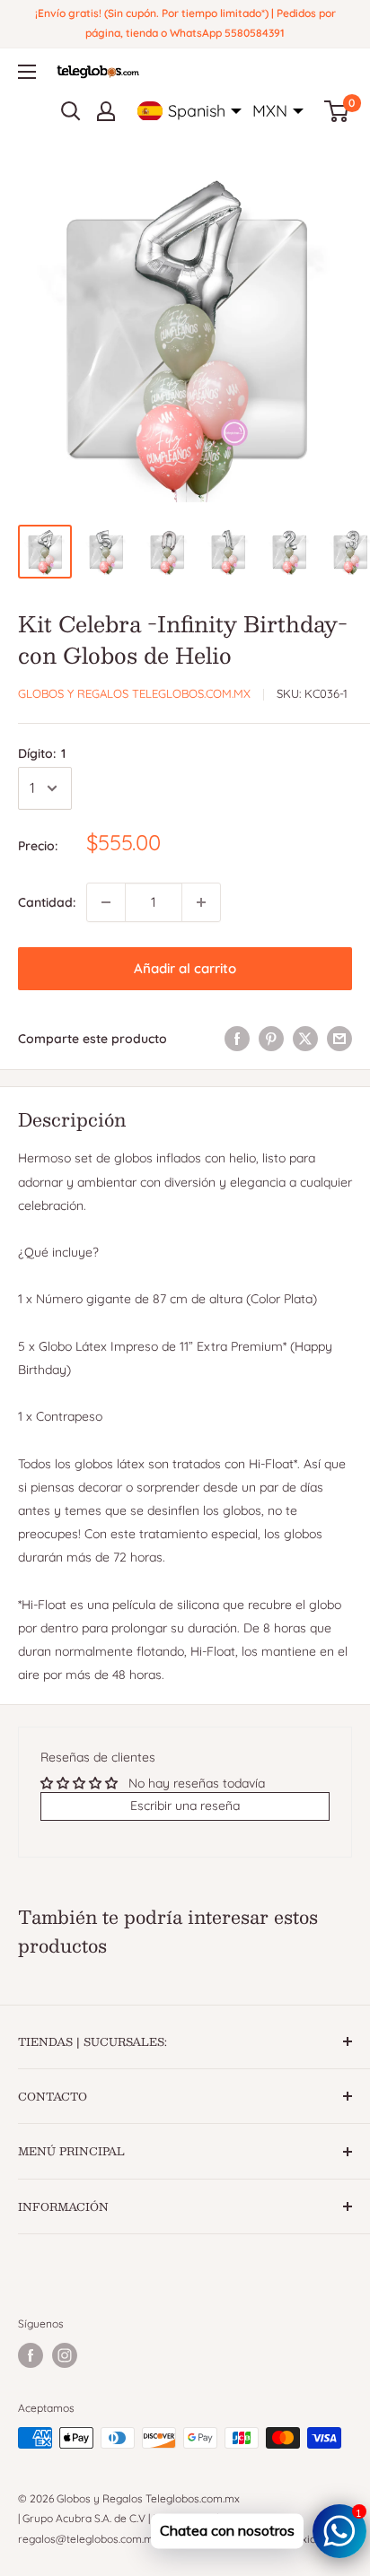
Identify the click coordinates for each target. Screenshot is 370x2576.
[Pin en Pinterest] (271, 1039)
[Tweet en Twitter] (305, 1039)
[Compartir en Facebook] (237, 1039)
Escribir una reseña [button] (185, 1806)
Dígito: (42, 753)
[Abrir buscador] (71, 111)
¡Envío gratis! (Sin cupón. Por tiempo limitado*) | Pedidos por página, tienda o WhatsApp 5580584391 (185, 23)
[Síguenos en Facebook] (31, 2355)
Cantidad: (47, 902)
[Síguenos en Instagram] (65, 2355)
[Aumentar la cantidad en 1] (201, 902)
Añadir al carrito (185, 968)
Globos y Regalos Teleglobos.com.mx (134, 693)
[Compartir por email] (339, 1039)
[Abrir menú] (27, 72)
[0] (337, 111)
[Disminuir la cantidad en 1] (106, 902)
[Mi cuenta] (106, 111)
